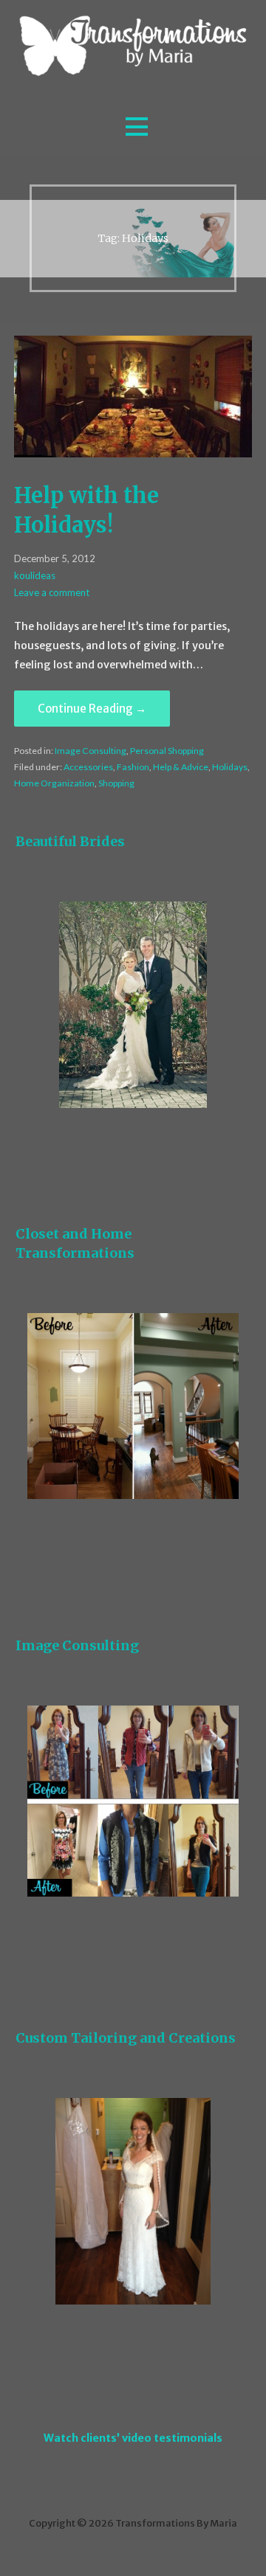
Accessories (88, 767)
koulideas (35, 575)
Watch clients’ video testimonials (133, 2438)
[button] (137, 127)
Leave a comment (52, 592)
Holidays (230, 767)
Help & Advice (181, 767)
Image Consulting (91, 751)
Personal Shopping (167, 751)
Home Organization (54, 783)
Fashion (133, 767)
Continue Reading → (92, 709)
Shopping (116, 783)
